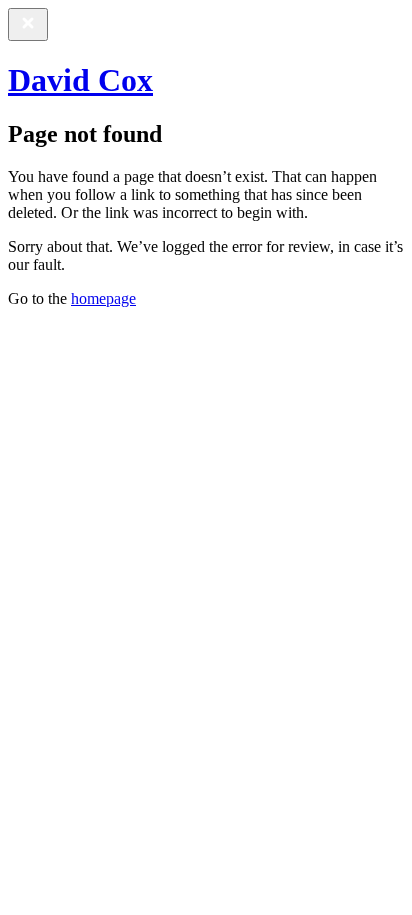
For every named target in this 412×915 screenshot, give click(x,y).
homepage (103, 298)
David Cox (80, 80)
